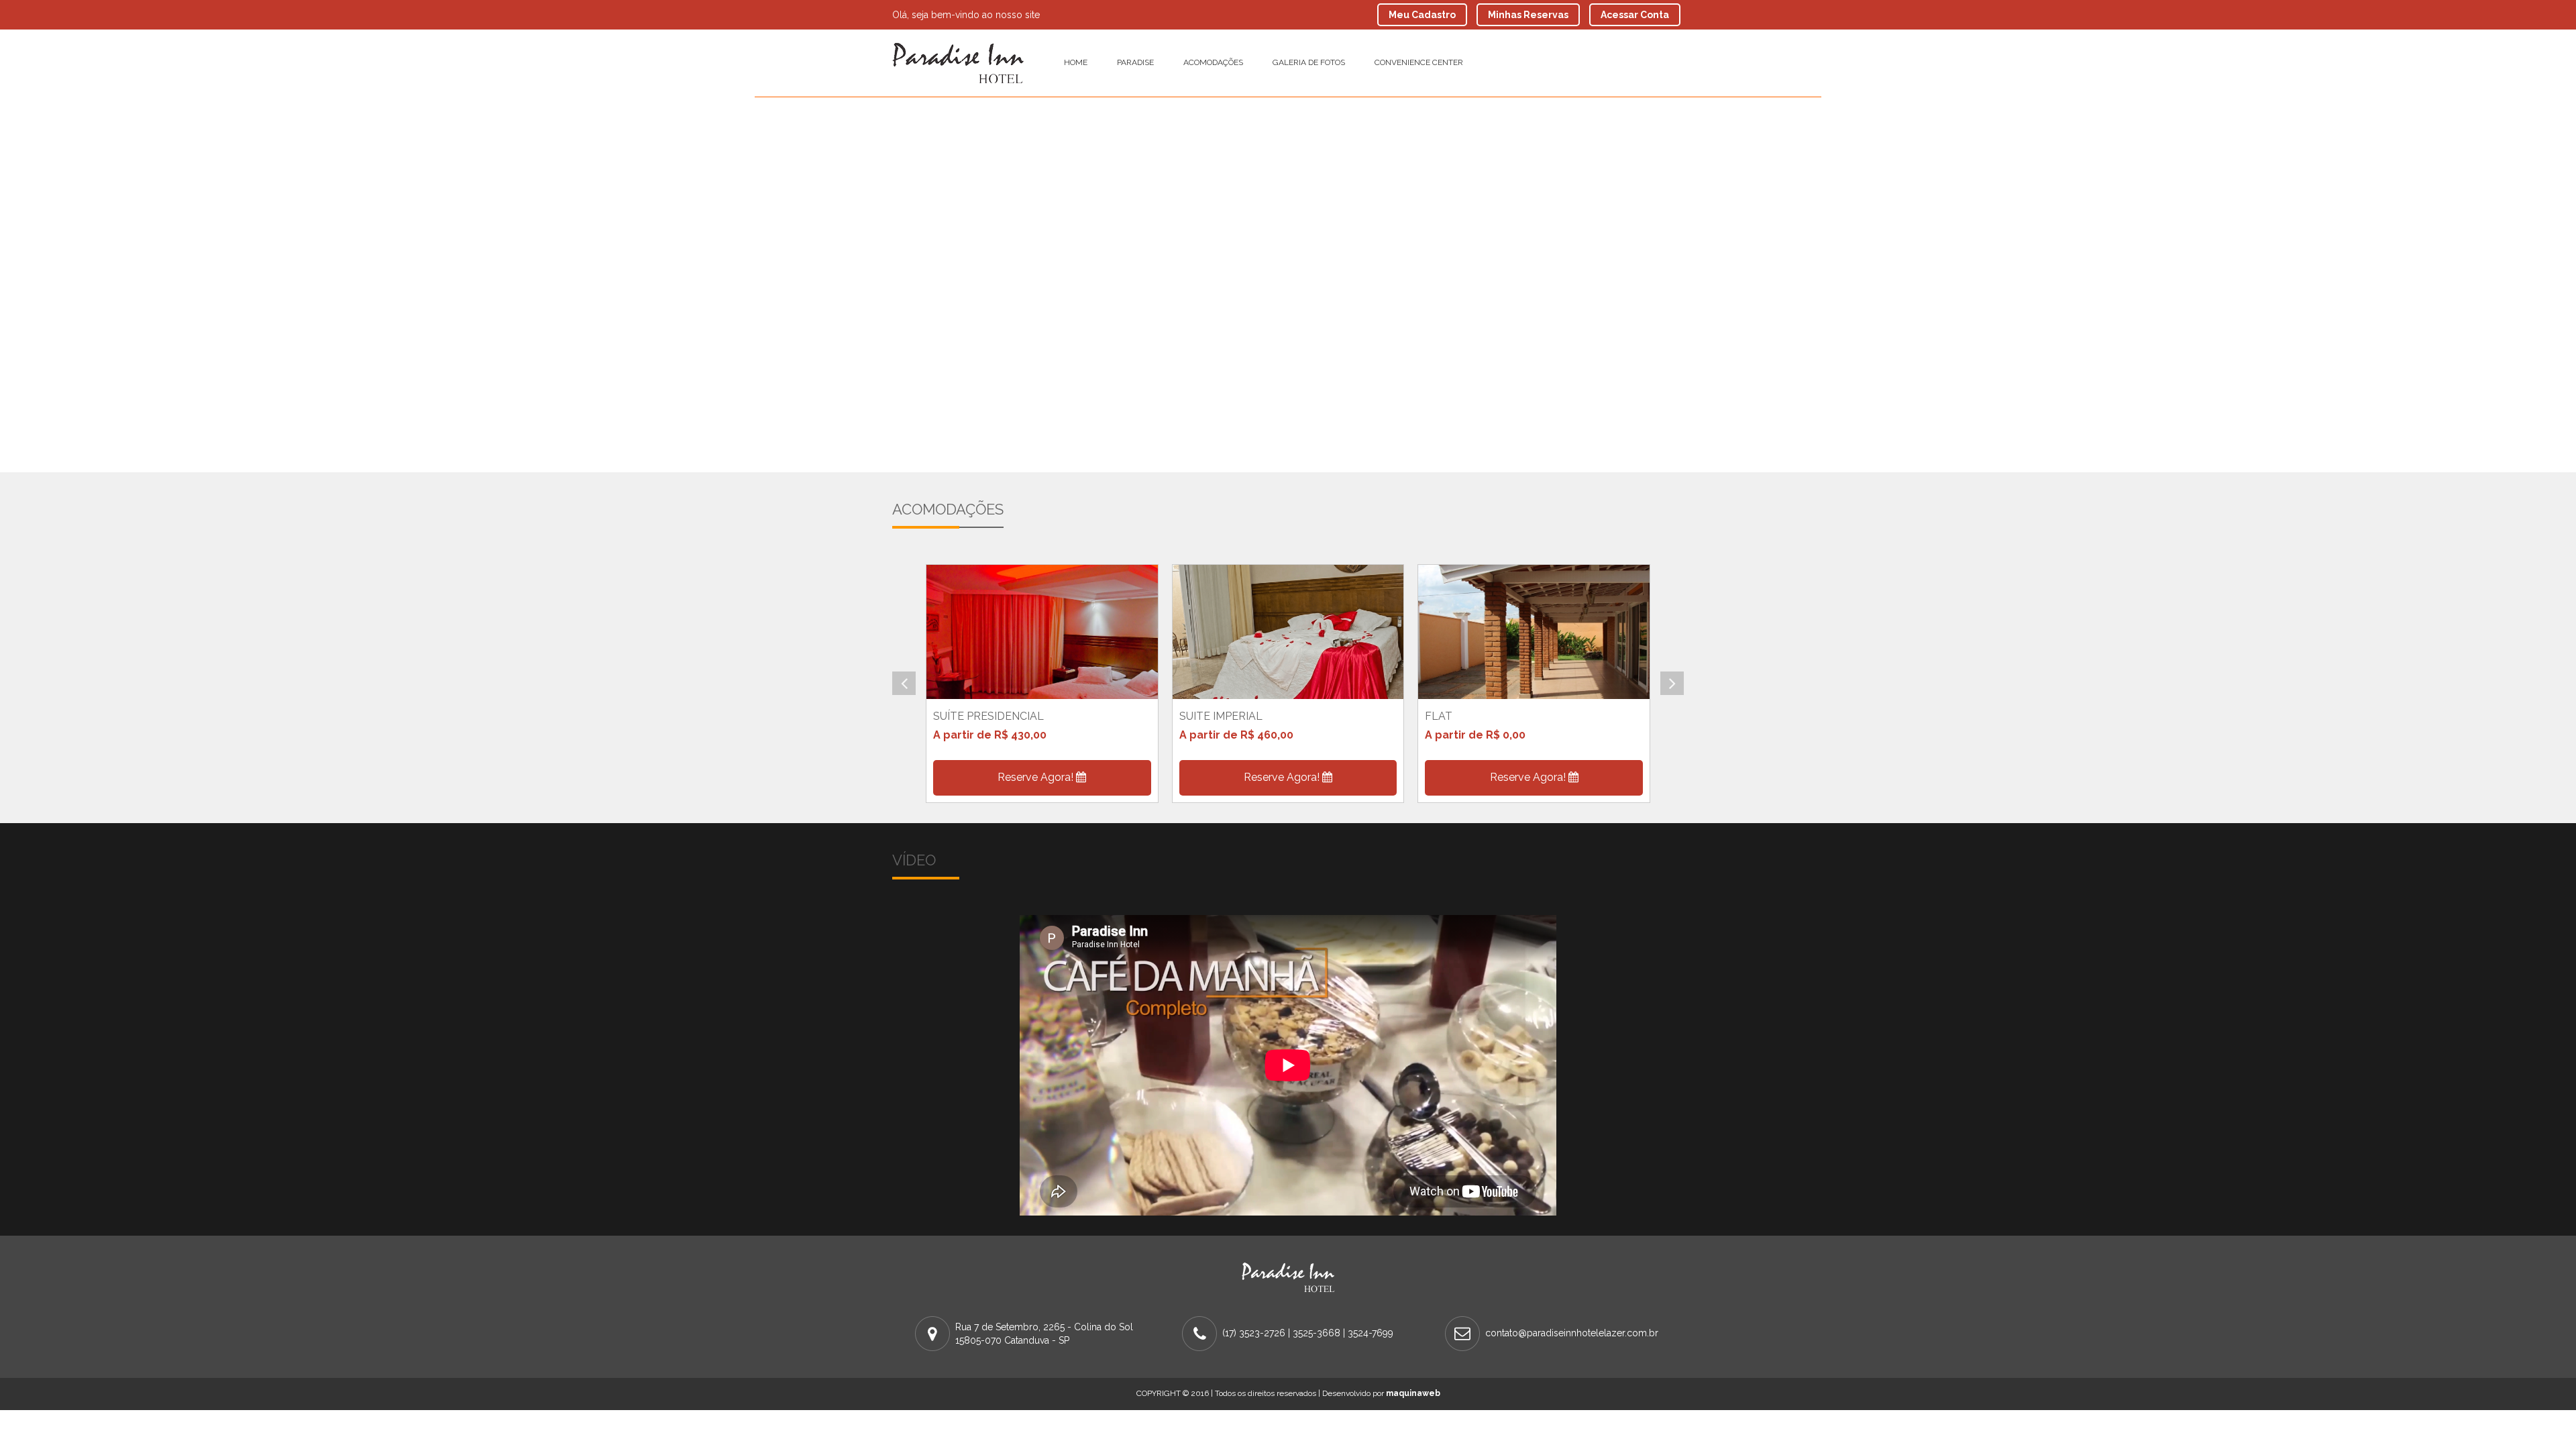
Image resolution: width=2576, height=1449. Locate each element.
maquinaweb (1413, 1393)
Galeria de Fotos (1309, 62)
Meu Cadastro (1422, 15)
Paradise (1135, 62)
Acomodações (1213, 62)
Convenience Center (1419, 62)
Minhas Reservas (1528, 15)
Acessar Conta (1635, 15)
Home (1076, 62)
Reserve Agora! (1037, 777)
